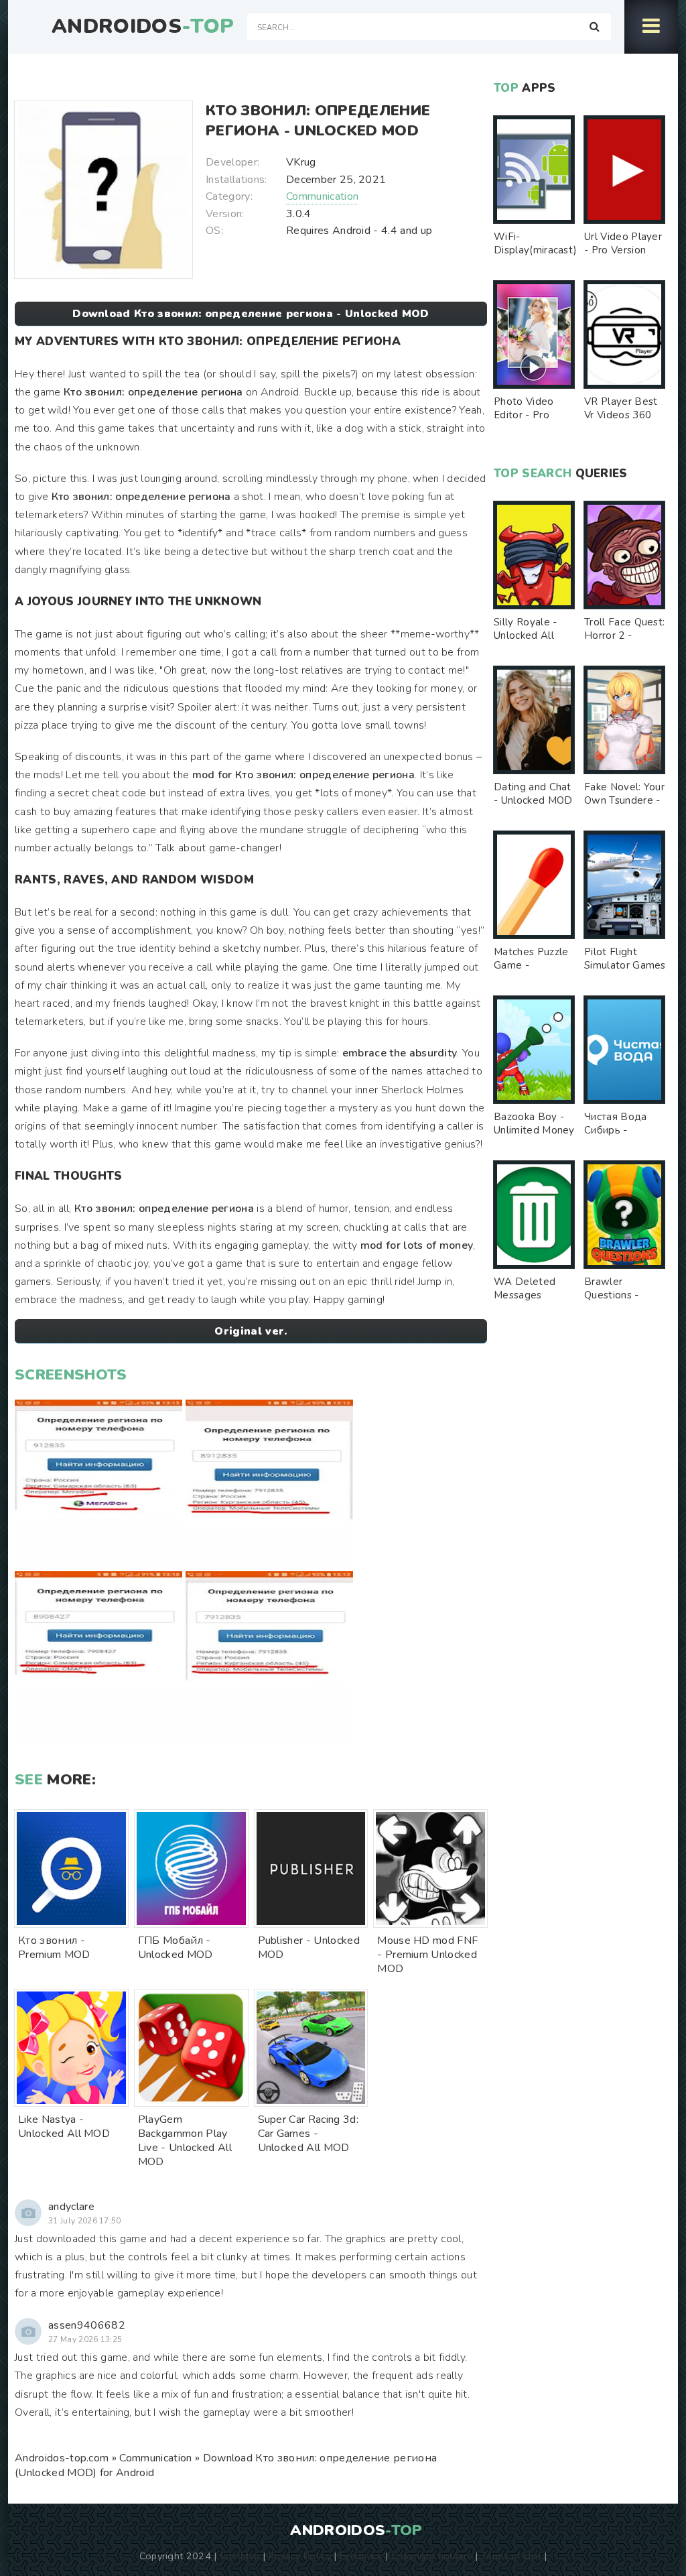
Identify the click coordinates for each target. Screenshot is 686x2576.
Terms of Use (511, 2556)
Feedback (361, 2556)
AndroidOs (143, 27)
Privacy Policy (300, 2556)
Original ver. (251, 1331)
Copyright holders (432, 2556)
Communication (322, 196)
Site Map (240, 2556)
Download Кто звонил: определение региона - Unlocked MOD (251, 314)
